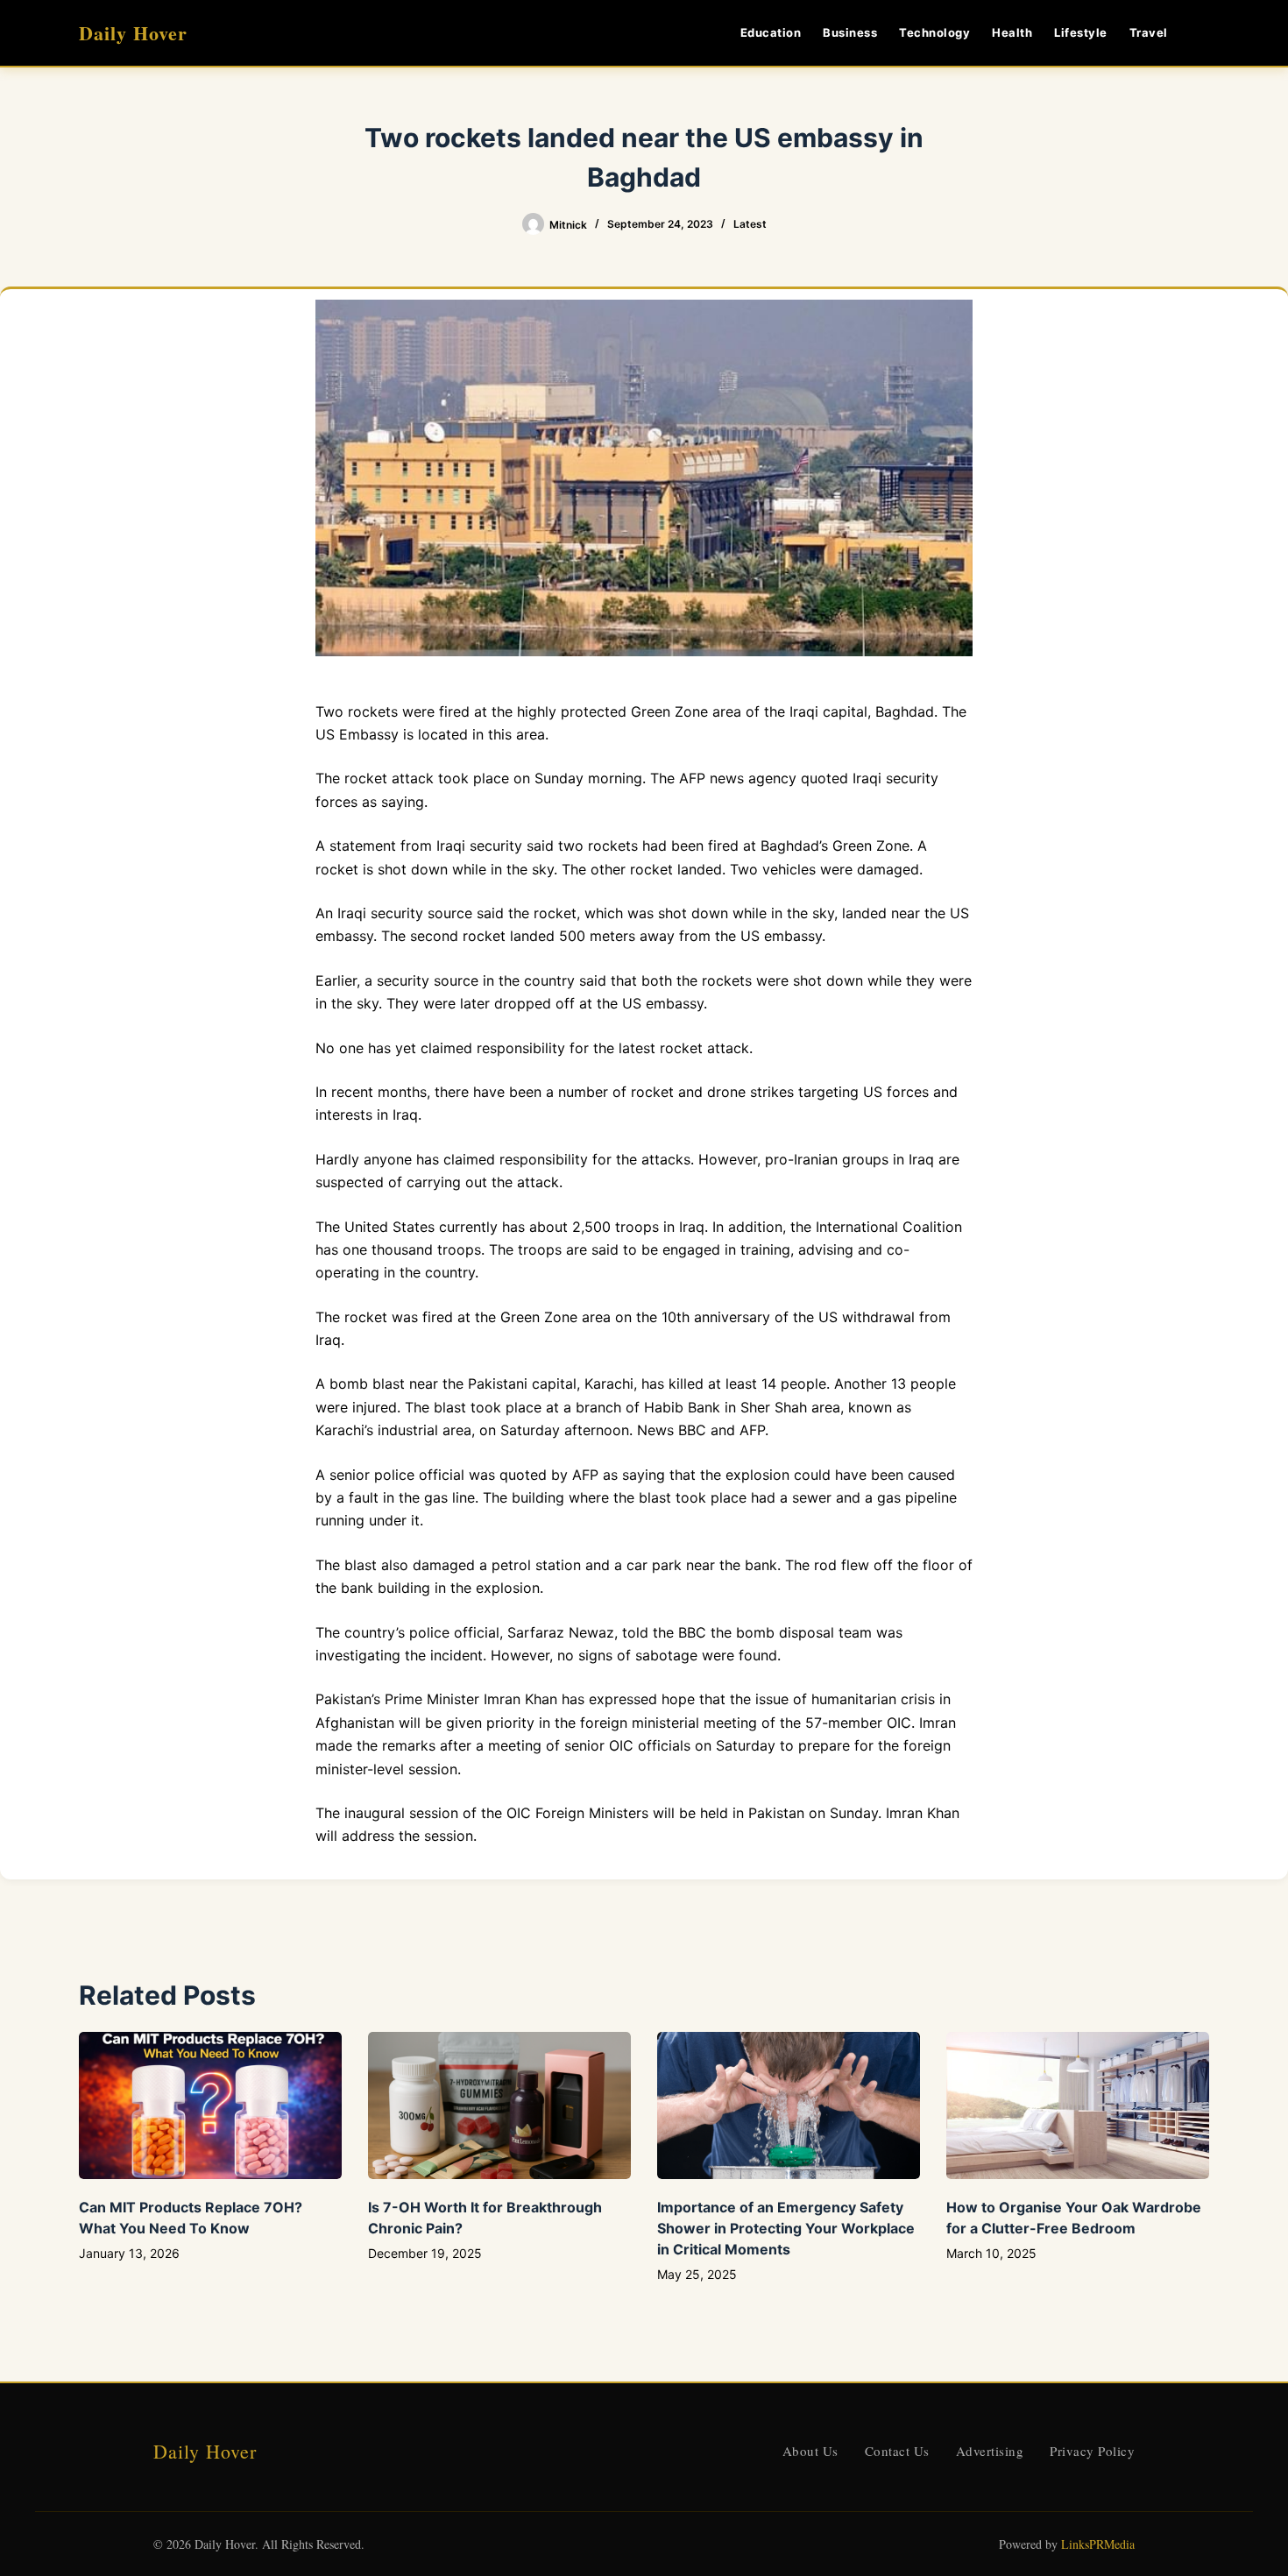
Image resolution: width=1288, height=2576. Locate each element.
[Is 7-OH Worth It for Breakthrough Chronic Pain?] (499, 2106)
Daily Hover (133, 33)
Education (771, 32)
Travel (1149, 32)
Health (1012, 32)
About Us (810, 2451)
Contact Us (897, 2451)
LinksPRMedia (1098, 2544)
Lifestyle (1081, 32)
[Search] (1203, 33)
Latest (750, 224)
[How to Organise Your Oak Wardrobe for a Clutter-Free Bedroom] (1078, 2106)
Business (850, 32)
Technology (934, 32)
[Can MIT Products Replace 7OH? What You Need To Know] (210, 2106)
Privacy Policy (1092, 2451)
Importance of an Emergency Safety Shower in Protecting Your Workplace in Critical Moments (786, 2228)
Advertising (990, 2451)
